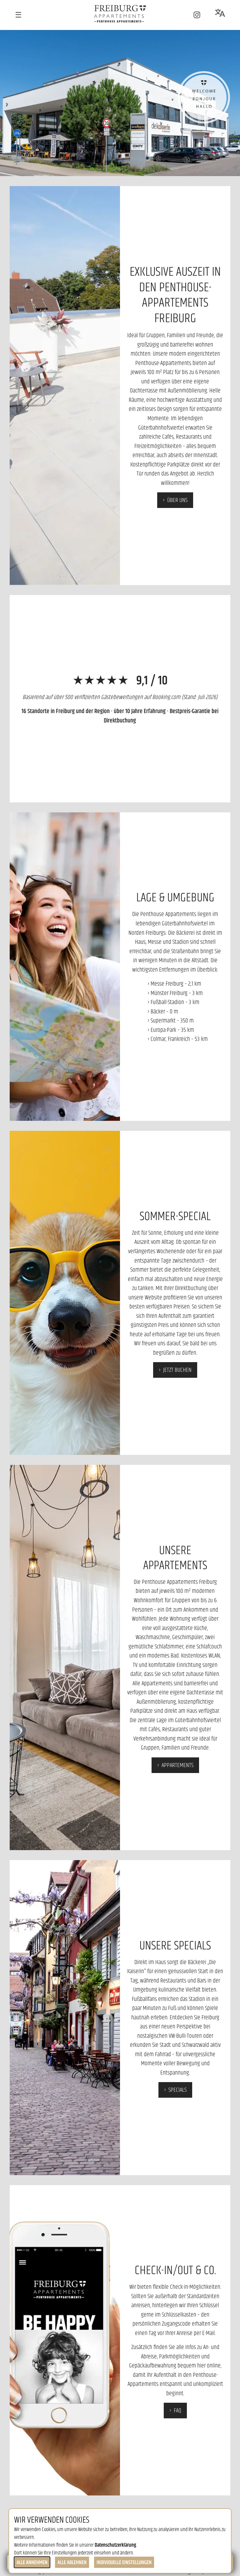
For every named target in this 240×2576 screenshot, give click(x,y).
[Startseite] (120, 14)
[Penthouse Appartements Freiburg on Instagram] (197, 15)
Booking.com (166, 697)
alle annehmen (32, 2562)
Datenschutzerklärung (115, 2545)
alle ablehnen (72, 2562)
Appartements (177, 1765)
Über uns (177, 500)
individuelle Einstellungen (124, 2562)
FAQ (177, 2410)
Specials (177, 2090)
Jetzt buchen (177, 1370)
